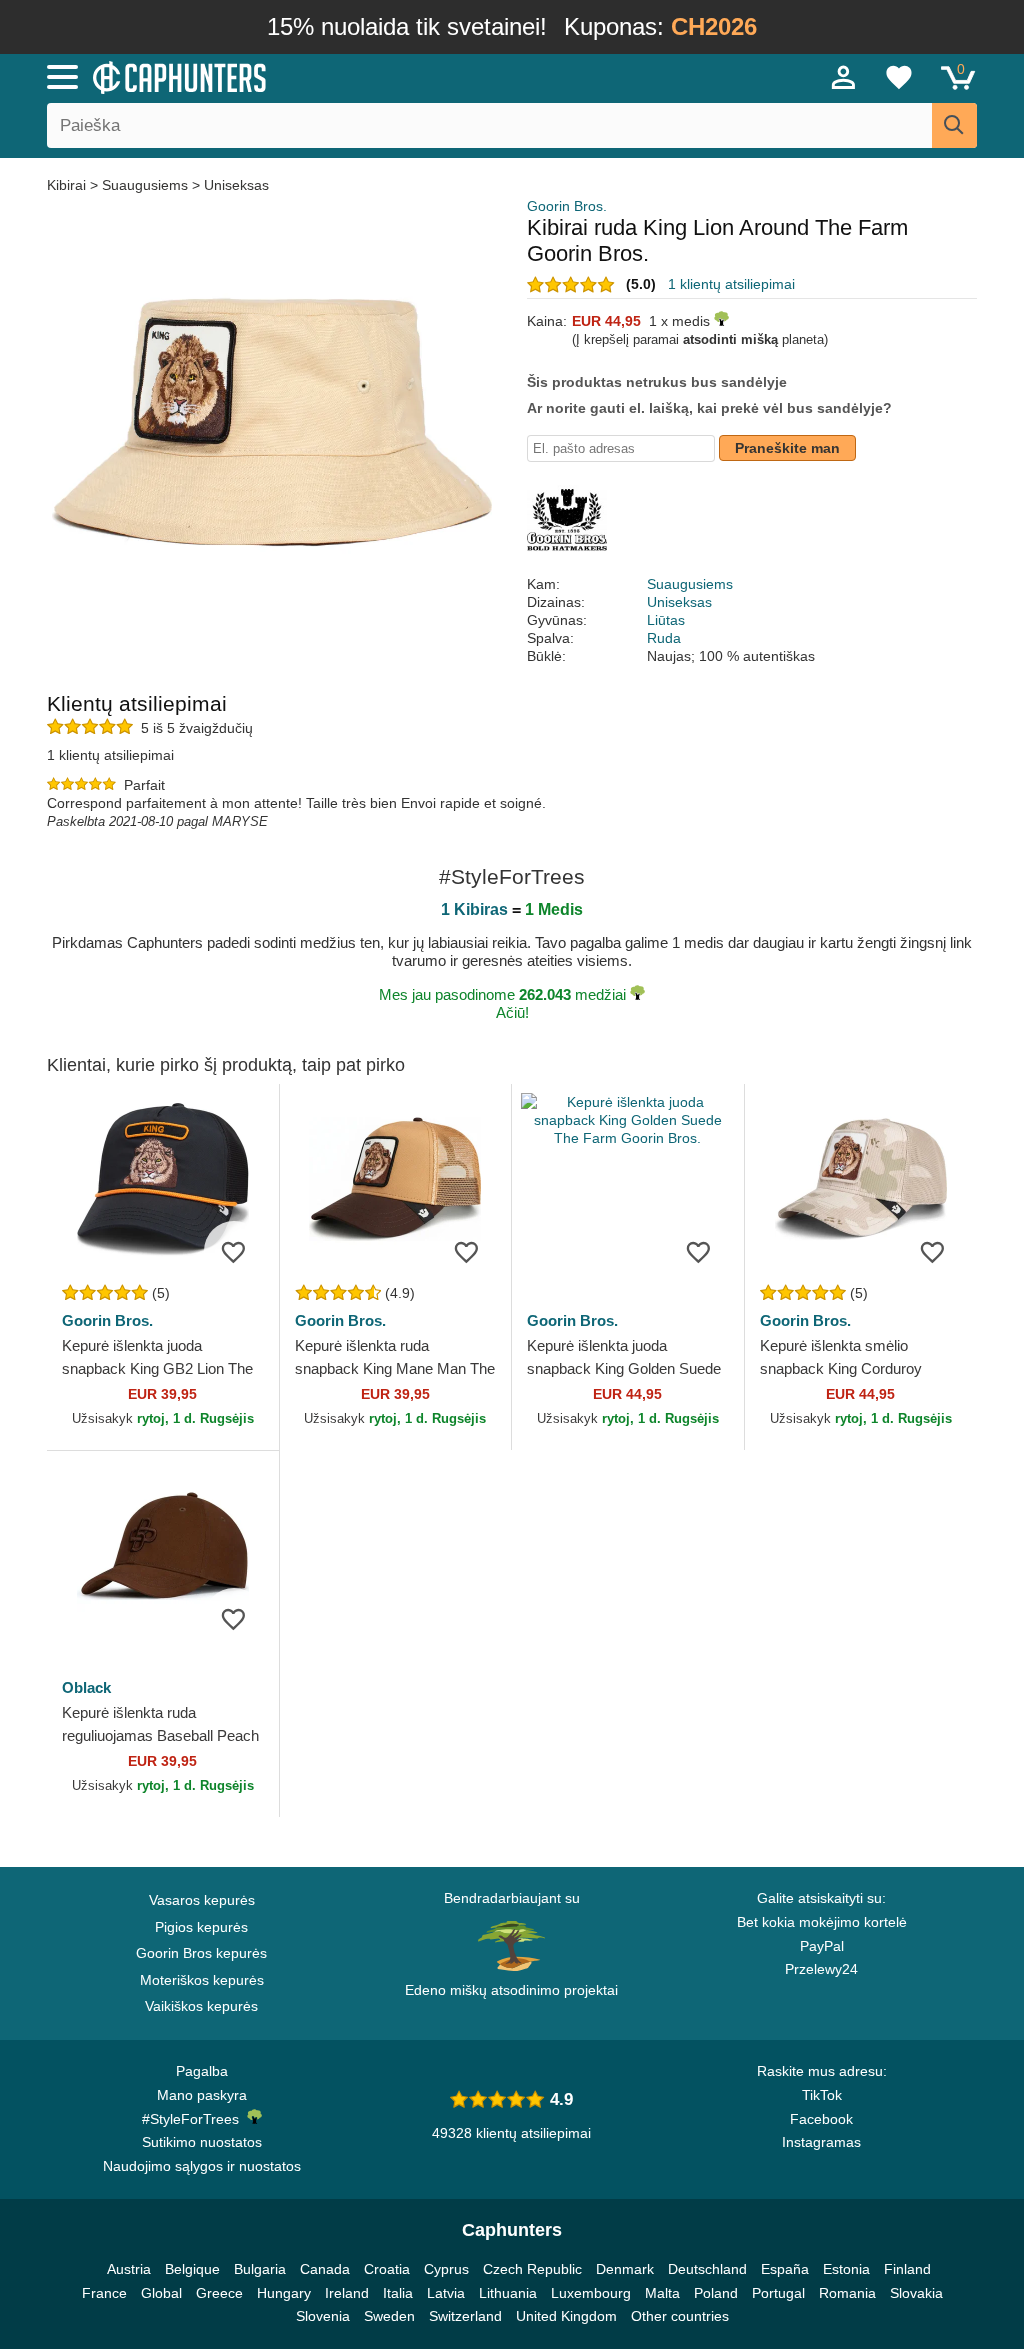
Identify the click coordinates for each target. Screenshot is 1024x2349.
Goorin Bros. (567, 206)
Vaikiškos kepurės (201, 2006)
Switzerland (465, 2316)
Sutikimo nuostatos (202, 2142)
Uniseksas (236, 185)
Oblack (86, 1687)
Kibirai (68, 185)
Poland (716, 2293)
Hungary (284, 2293)
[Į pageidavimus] (234, 1251)
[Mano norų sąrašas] (899, 77)
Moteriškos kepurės (202, 1980)
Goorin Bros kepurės (201, 1953)
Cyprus (446, 2269)
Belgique (192, 2269)
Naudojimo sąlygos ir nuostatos (202, 2166)
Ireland (347, 2293)
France (104, 2293)
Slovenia (323, 2316)
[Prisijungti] (844, 77)
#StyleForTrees (194, 2119)
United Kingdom (566, 2316)
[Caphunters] (312, 76)
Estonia (846, 2269)
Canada (325, 2269)
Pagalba (202, 2071)
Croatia (387, 2269)
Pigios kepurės (201, 1927)
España (785, 2269)
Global (161, 2293)
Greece (219, 2293)
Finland (907, 2269)
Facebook (821, 2119)
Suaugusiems (145, 185)
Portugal (778, 2293)
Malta (662, 2293)
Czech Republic (532, 2269)
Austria (129, 2269)
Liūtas (666, 620)
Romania (847, 2293)
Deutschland (707, 2269)
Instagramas (821, 2142)
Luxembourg (591, 2293)
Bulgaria (260, 2269)
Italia (398, 2293)
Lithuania (508, 2293)
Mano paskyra (202, 2095)
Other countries (680, 2316)
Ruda (664, 638)
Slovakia (916, 2293)
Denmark (625, 2269)
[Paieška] (954, 125)
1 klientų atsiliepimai (731, 284)
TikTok (822, 2095)
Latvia (446, 2293)
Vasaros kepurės (202, 1900)
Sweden (389, 2316)
